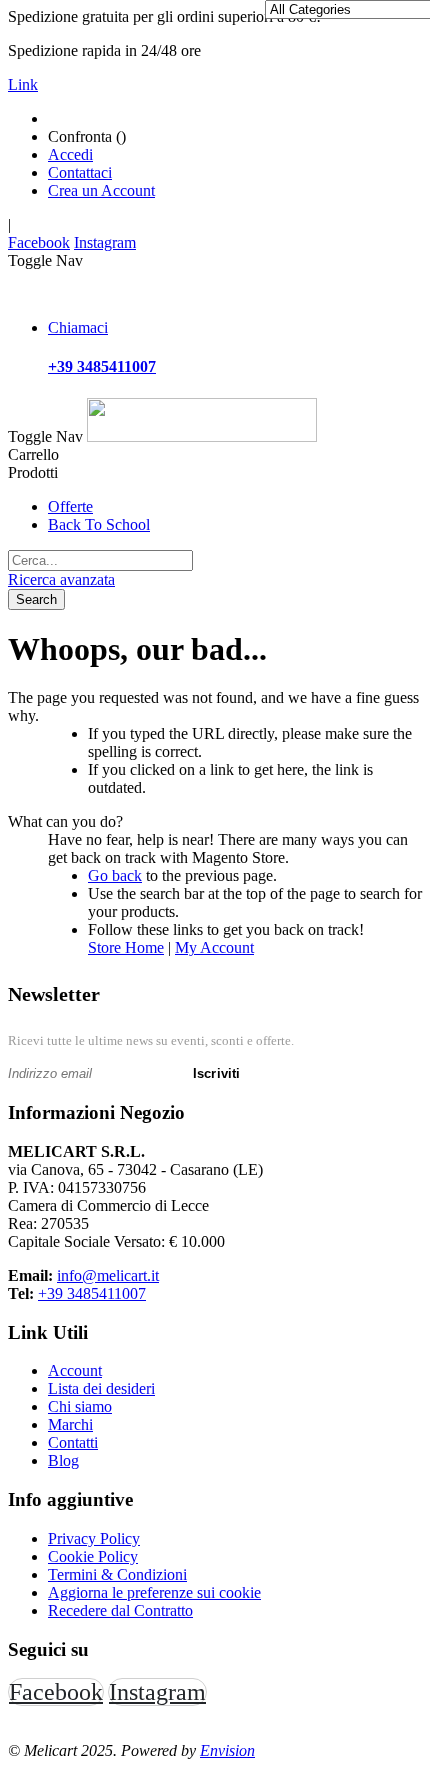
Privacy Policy (94, 1538)
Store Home (126, 947)
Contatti (73, 1442)
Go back (115, 875)
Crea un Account (101, 190)
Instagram (105, 242)
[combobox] (100, 560)
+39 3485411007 (92, 1293)
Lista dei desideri (101, 1388)
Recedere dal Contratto (120, 1610)
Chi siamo (80, 1406)
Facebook (39, 242)
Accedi (70, 154)
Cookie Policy (93, 1556)
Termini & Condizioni (117, 1574)
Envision (227, 1750)
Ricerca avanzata (61, 579)
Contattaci (80, 172)
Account (75, 1370)
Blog (63, 1460)
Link (23, 84)
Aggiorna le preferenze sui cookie (154, 1592)
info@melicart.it (108, 1275)
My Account (214, 947)
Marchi (70, 1424)
